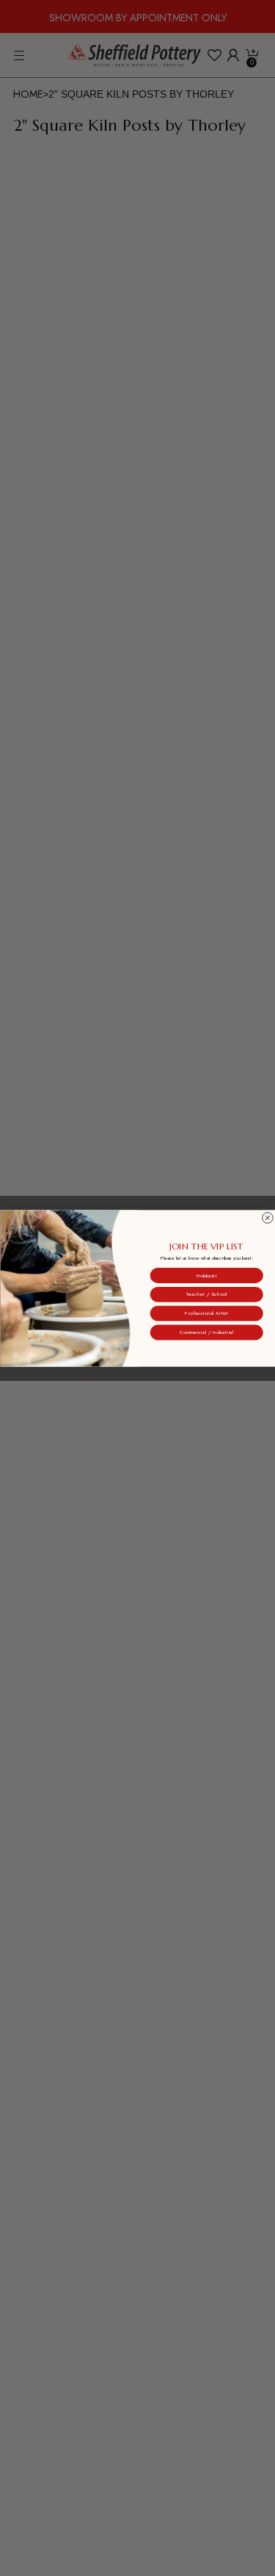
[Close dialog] (267, 1217)
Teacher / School (206, 1294)
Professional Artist (206, 1313)
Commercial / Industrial (206, 1332)
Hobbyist (206, 1275)
